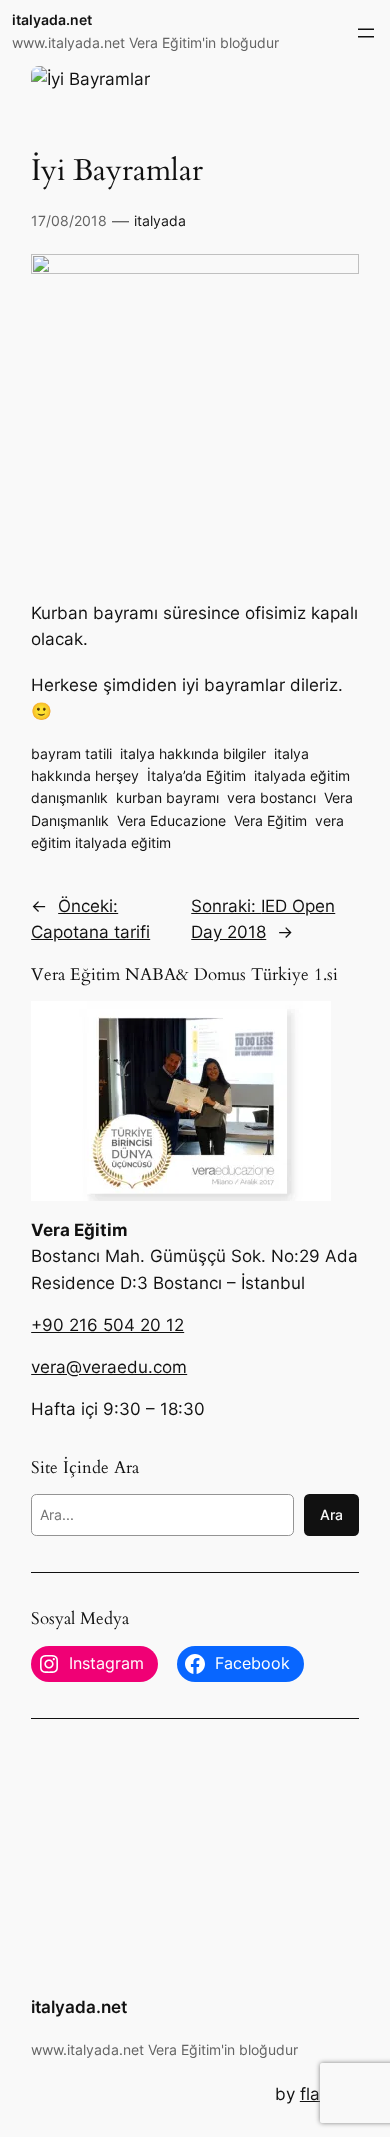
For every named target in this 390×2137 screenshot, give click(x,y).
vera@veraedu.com (109, 1367)
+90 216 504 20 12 (107, 1325)
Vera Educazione (171, 820)
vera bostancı (271, 797)
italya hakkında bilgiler (193, 753)
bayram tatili (71, 753)
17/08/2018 (69, 220)
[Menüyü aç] (366, 33)
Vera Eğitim (270, 820)
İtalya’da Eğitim (196, 775)
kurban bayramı (167, 797)
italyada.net (52, 19)
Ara (331, 1514)
